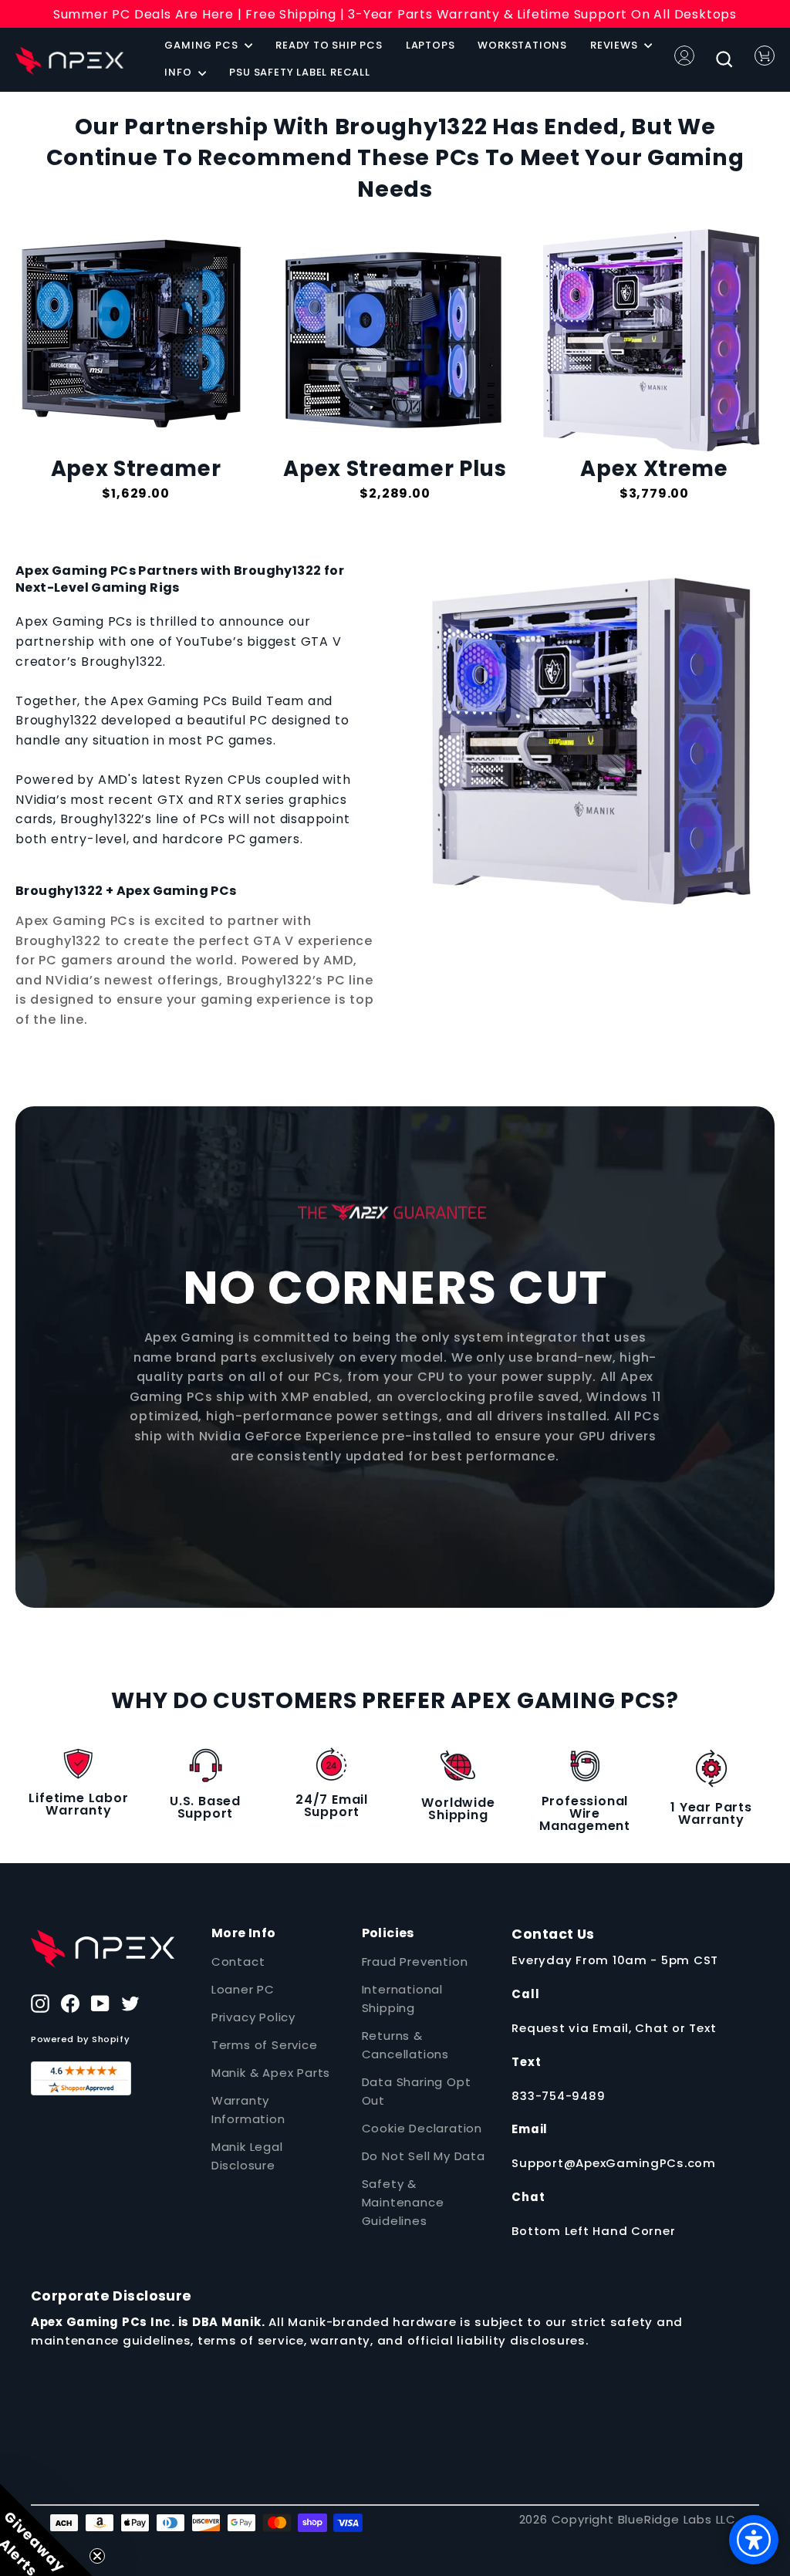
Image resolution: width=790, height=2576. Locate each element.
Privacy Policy (253, 2017)
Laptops (430, 45)
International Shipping (402, 1999)
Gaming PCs (203, 45)
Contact (238, 1962)
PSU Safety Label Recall (299, 72)
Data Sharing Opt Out (417, 2091)
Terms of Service (265, 2045)
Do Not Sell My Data (424, 2156)
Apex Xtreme (654, 469)
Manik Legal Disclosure (247, 2156)
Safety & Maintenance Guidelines (403, 2202)
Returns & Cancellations (405, 2045)
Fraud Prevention (415, 1962)
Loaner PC (243, 1989)
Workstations (522, 45)
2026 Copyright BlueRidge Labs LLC (628, 2519)
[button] (46, 2530)
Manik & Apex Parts (271, 2073)
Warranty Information (248, 2110)
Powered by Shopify (80, 2039)
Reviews (615, 45)
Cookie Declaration (422, 2128)
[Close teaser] (97, 2556)
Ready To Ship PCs (329, 45)
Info (179, 72)
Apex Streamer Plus (395, 469)
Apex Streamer (136, 469)
